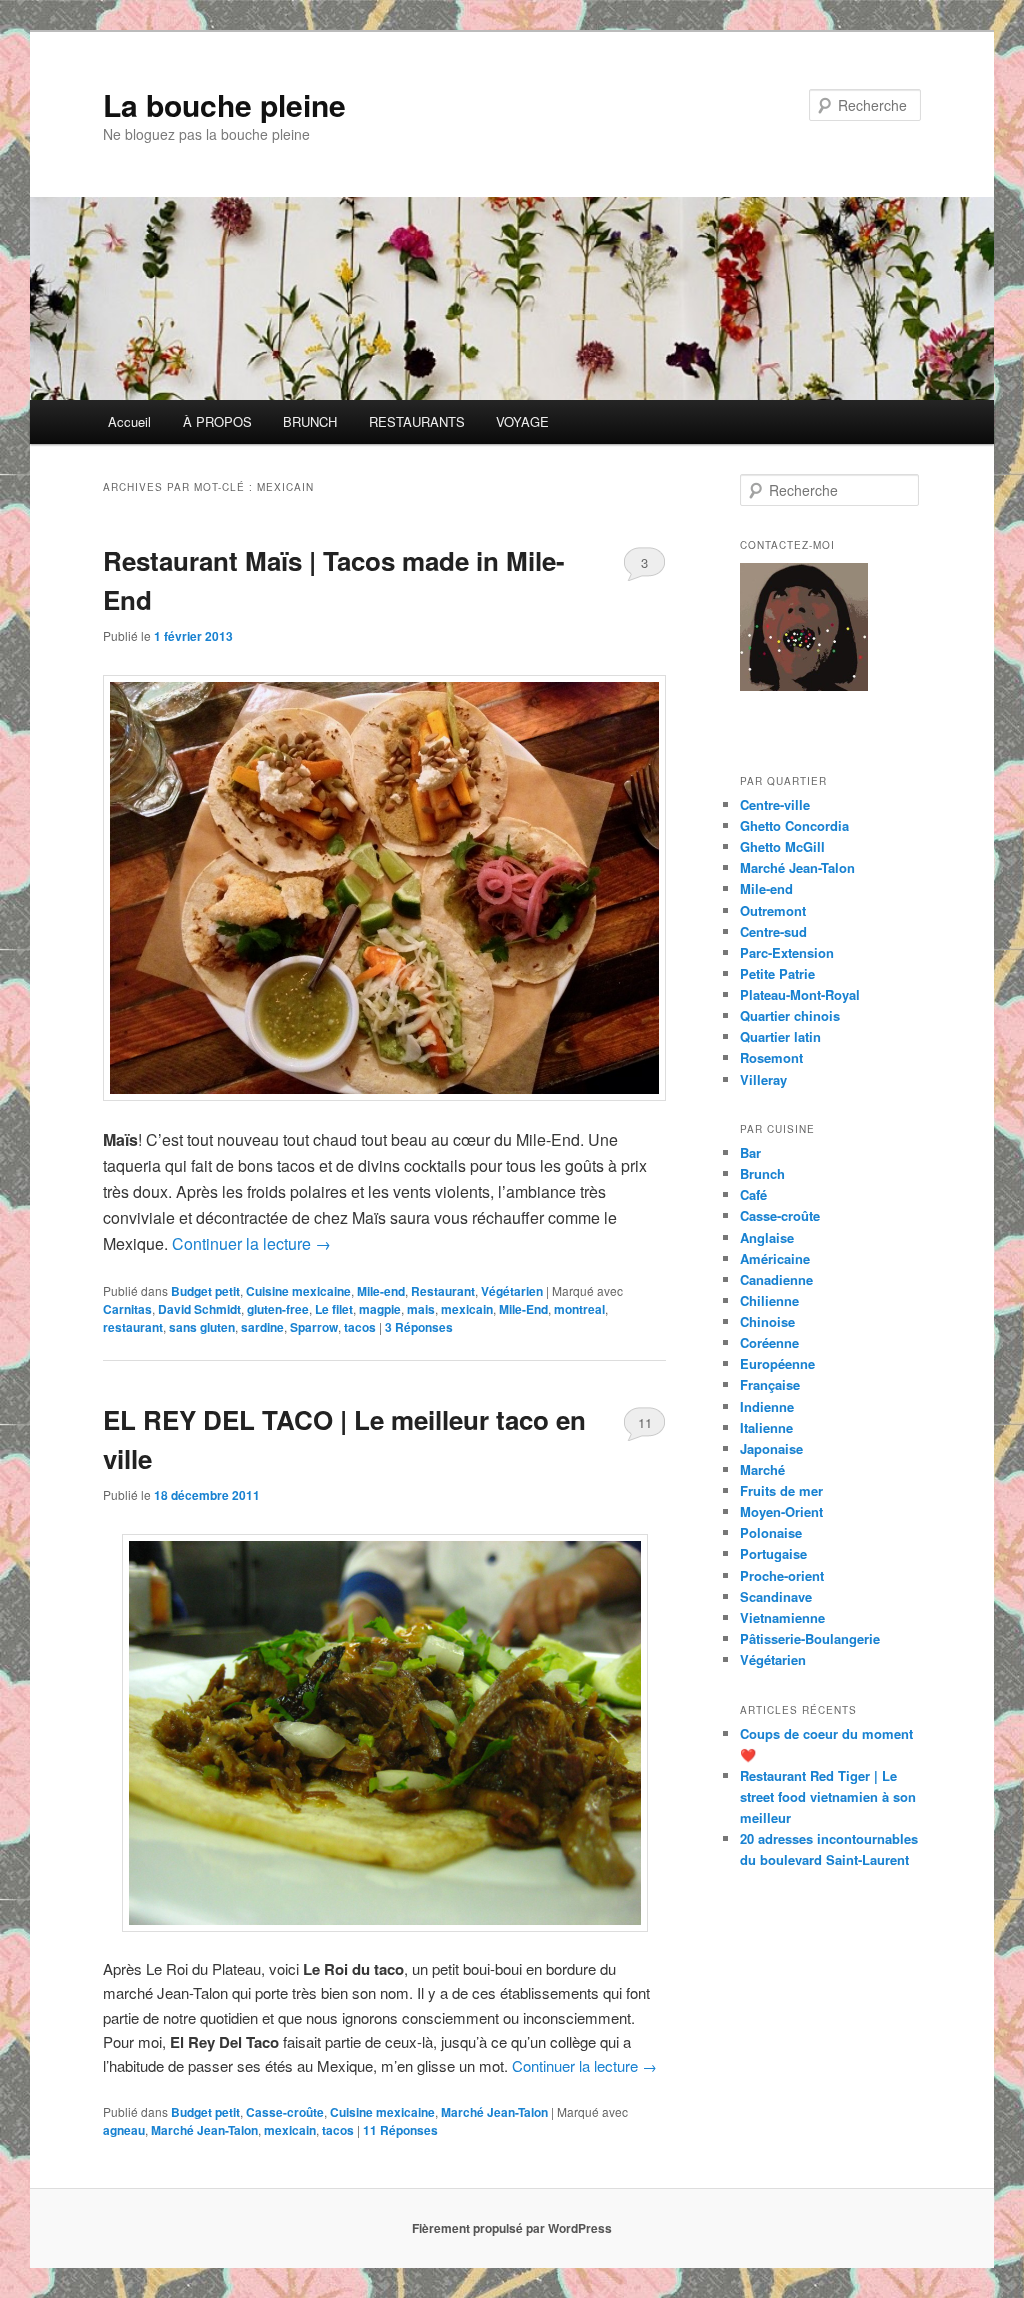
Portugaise (773, 1553)
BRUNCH (310, 421)
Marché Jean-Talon (494, 2112)
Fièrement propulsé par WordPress (512, 2228)
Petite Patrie (777, 973)
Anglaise (767, 1237)
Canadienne (776, 1279)
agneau (124, 2130)
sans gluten (202, 1327)
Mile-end (381, 1291)
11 (645, 1422)
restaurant (133, 1327)
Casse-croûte (285, 2112)
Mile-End (523, 1309)
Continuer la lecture (251, 1243)
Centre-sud (773, 931)
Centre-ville (775, 804)
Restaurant (443, 1291)
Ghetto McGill (782, 846)
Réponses (419, 1327)
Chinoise (767, 1321)
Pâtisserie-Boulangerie (810, 1638)
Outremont (773, 910)
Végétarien (512, 1291)
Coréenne (769, 1342)
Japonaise (771, 1448)
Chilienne (769, 1300)
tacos (360, 1327)
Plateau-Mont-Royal (800, 994)
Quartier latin (780, 1036)
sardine (262, 1327)
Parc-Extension (787, 952)
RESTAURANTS (417, 421)
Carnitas (127, 1309)
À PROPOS (217, 421)
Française (770, 1384)
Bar (750, 1152)
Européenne (777, 1363)
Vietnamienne (782, 1617)
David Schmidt (199, 1309)
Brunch (762, 1173)
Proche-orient (782, 1575)
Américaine (775, 1258)
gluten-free (278, 1309)
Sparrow (314, 1327)
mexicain (467, 1309)
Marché (762, 1469)
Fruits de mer (781, 1490)
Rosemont (771, 1057)
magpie (380, 1309)
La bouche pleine (224, 104)
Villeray (763, 1079)
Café (753, 1194)
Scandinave (776, 1596)
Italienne (766, 1427)
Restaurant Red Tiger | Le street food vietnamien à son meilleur (828, 1796)
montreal (579, 1309)
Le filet (334, 1309)
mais (421, 1309)
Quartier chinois (790, 1015)
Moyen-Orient (781, 1511)
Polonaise (771, 1532)
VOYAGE (522, 421)
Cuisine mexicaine (298, 1291)
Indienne (767, 1406)
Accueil (129, 421)
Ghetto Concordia (794, 825)
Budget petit (205, 1291)
